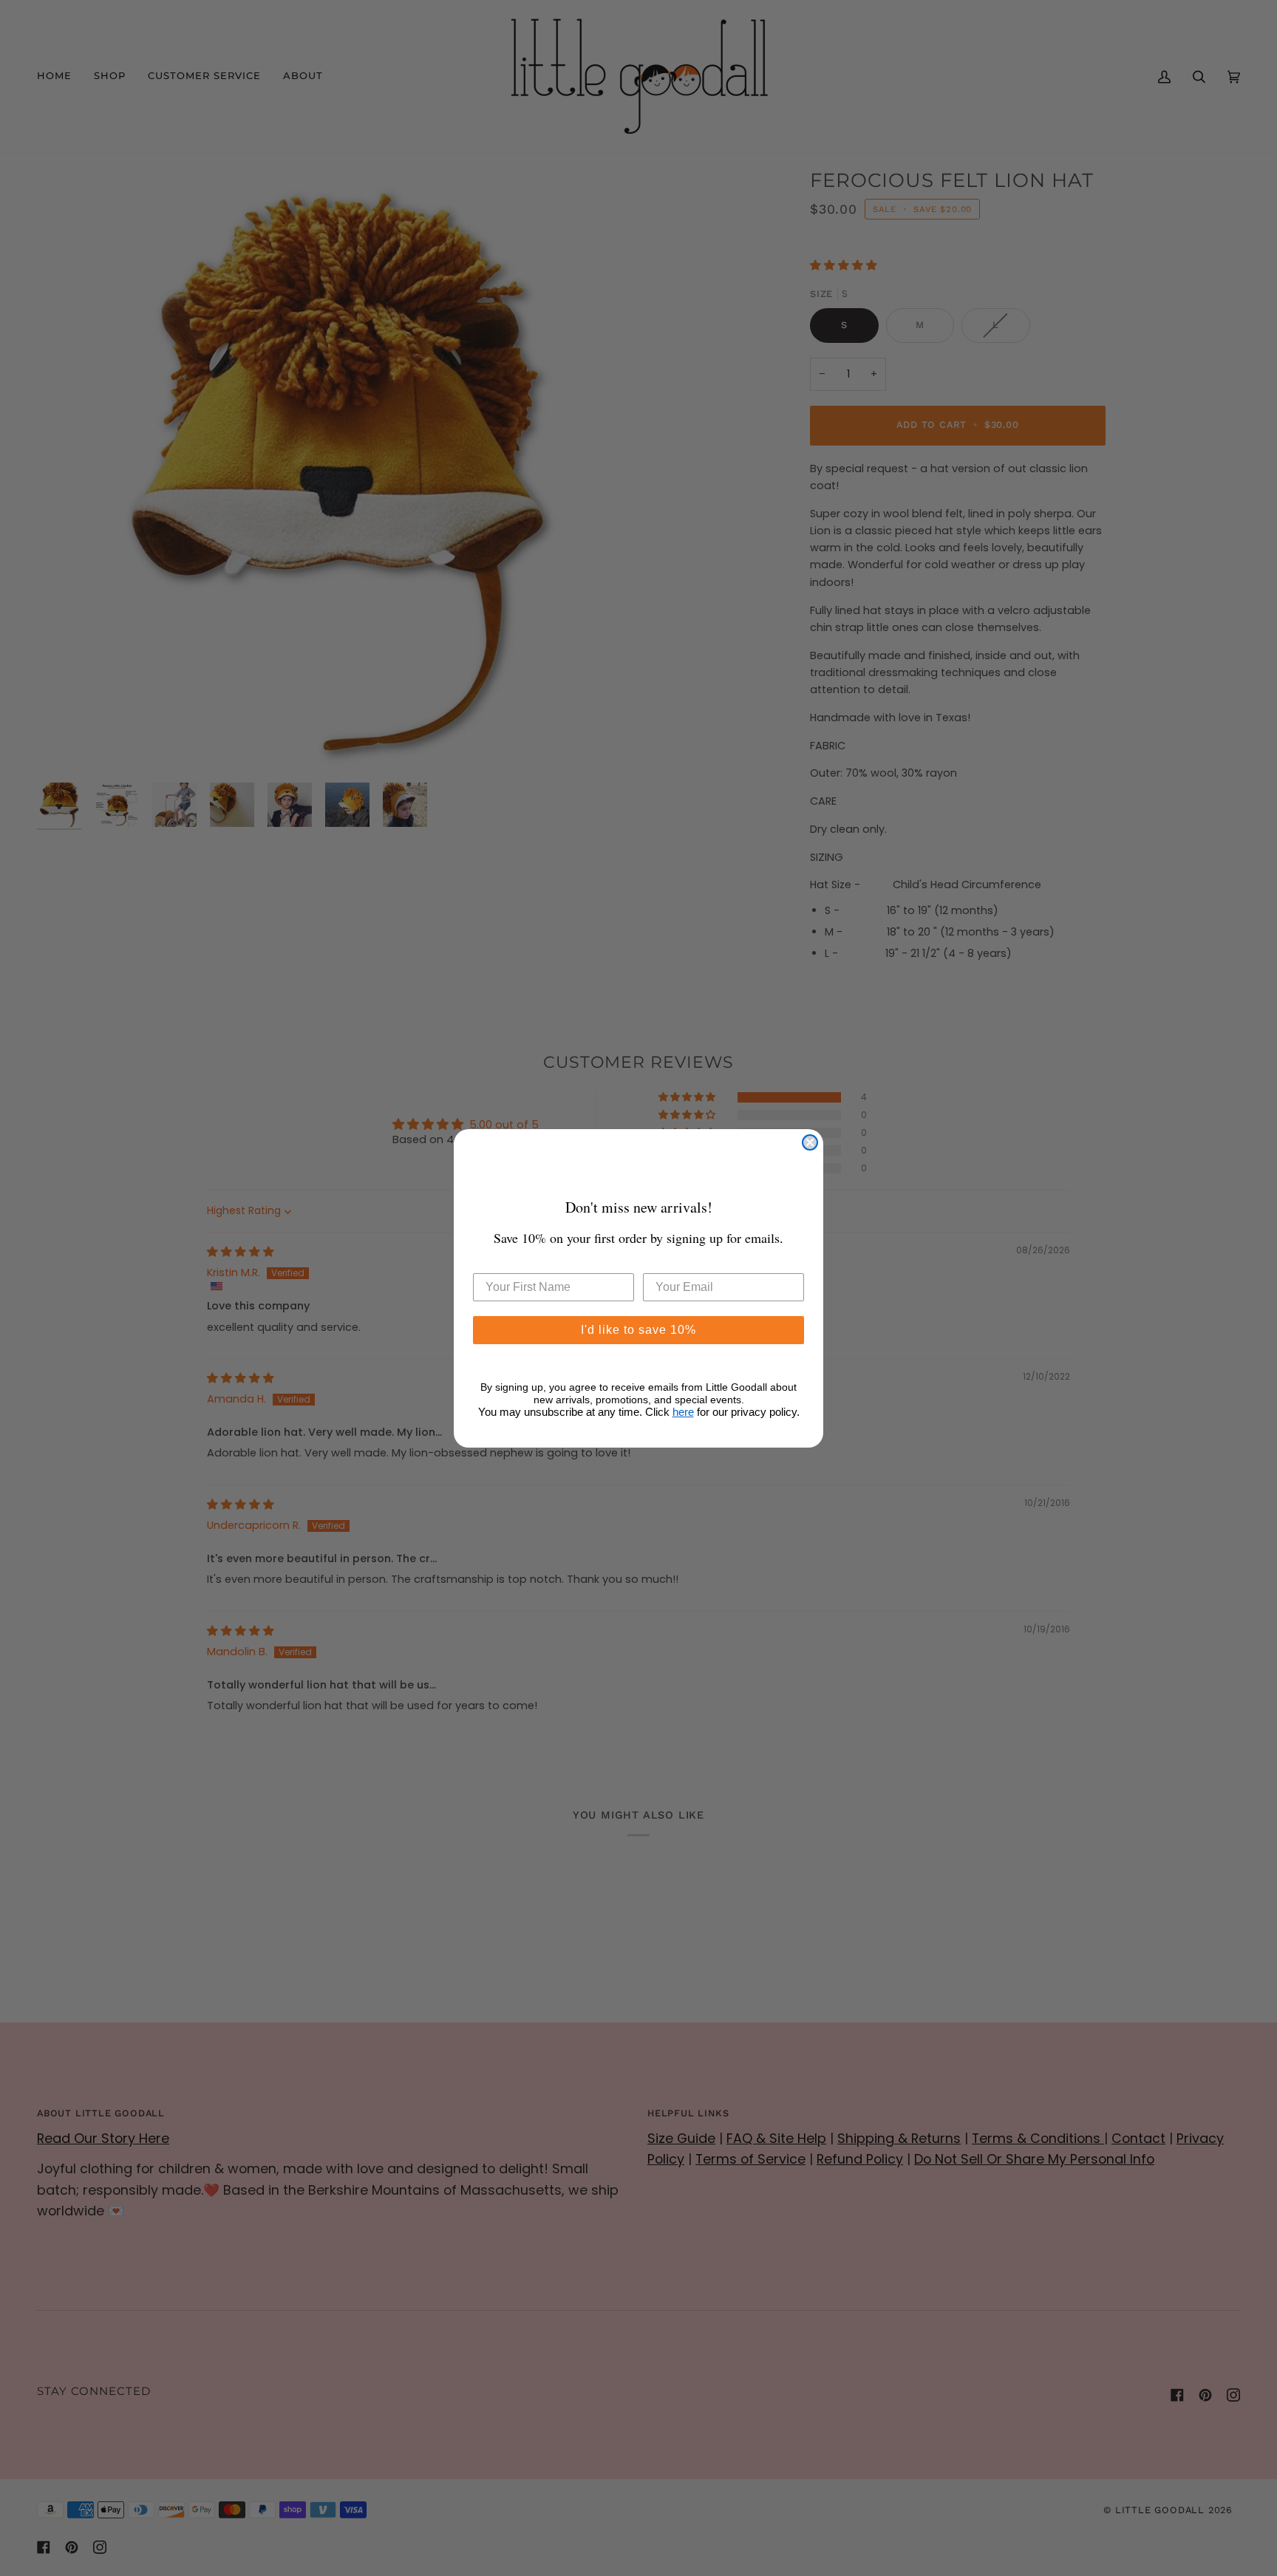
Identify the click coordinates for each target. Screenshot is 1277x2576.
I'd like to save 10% (638, 1330)
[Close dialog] (810, 1142)
